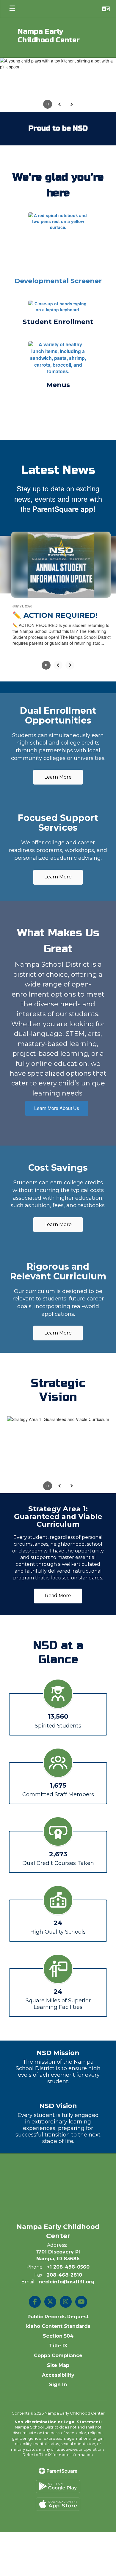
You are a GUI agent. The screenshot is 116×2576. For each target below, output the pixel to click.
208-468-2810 (64, 2240)
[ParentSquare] (58, 2436)
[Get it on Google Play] (58, 2451)
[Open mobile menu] (12, 9)
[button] (106, 9)
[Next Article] (70, 630)
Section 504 (58, 2301)
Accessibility (58, 2340)
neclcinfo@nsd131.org (67, 2247)
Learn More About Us (57, 1073)
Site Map (58, 2330)
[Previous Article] (58, 630)
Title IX (58, 2310)
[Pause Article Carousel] (46, 631)
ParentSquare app (63, 475)
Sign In (58, 2350)
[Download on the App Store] (58, 2469)
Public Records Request (58, 2281)
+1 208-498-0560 (68, 2232)
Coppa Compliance (58, 2320)
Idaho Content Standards (58, 2291)
